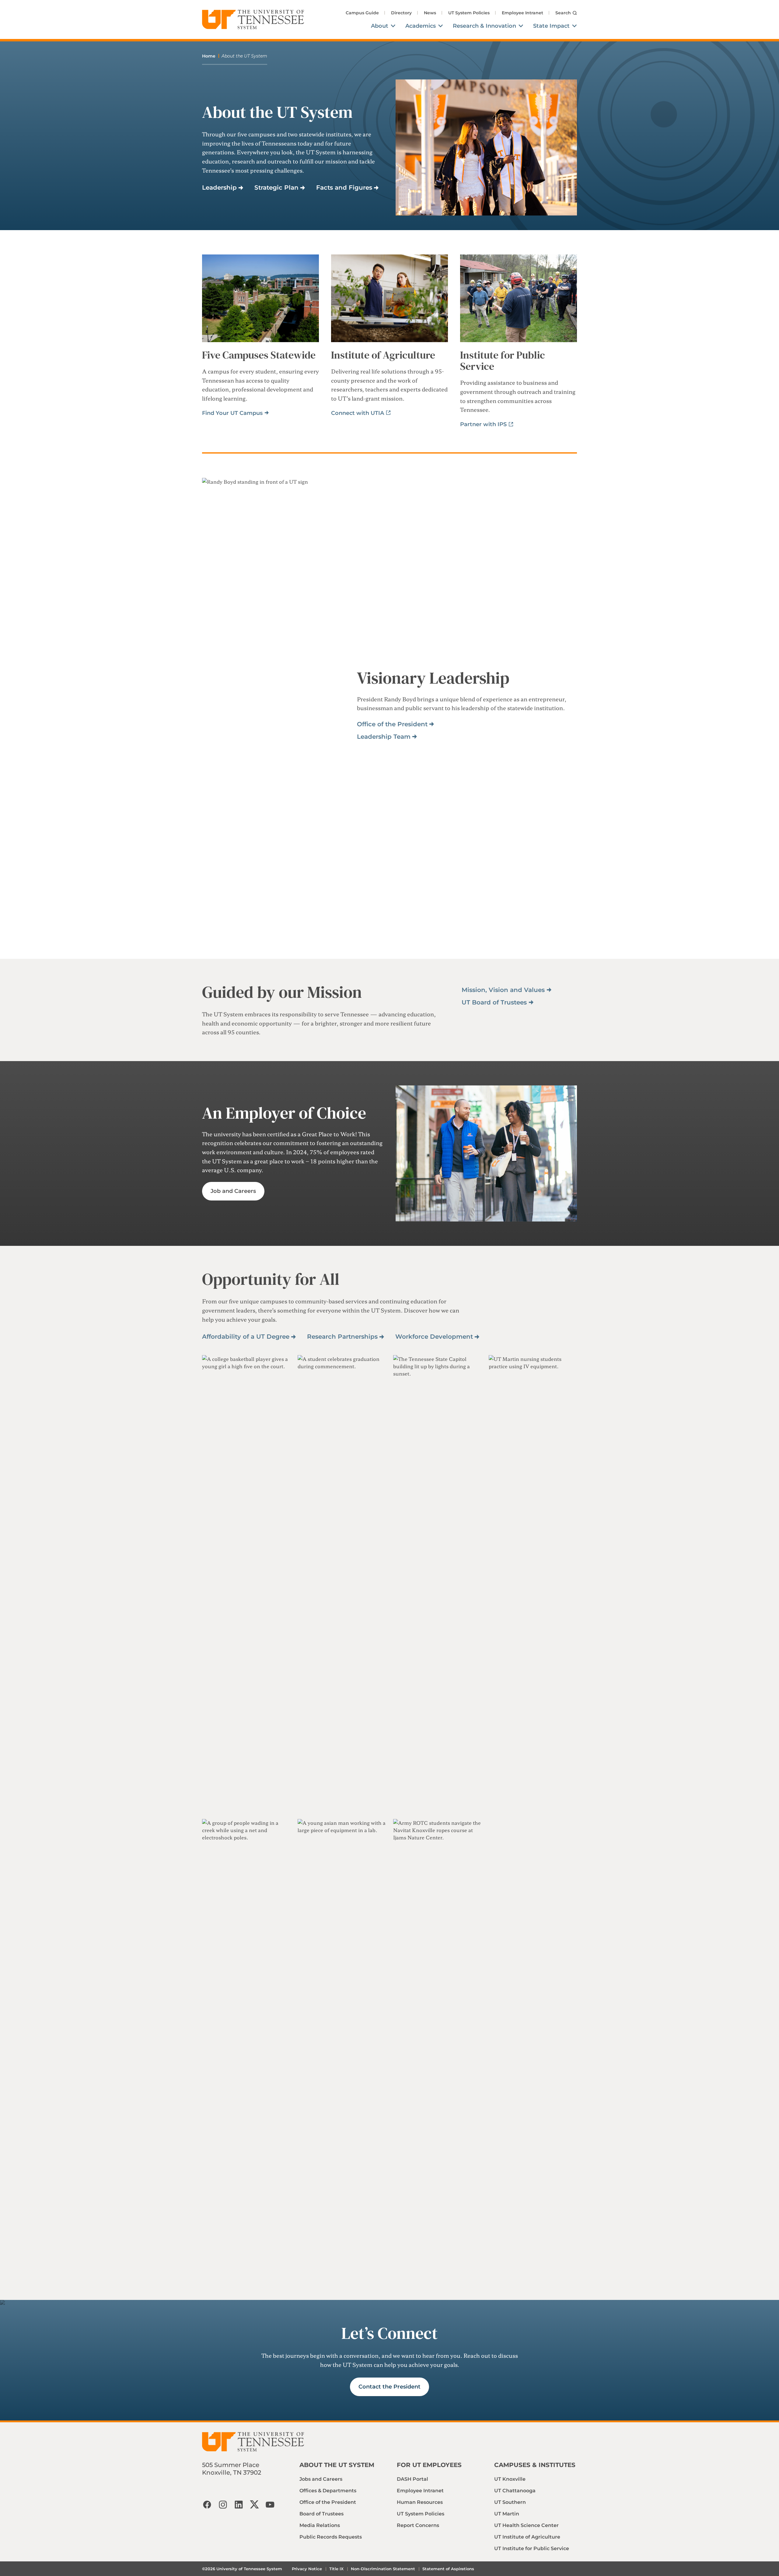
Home (209, 56)
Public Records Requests (331, 2537)
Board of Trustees (321, 2514)
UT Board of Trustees (494, 1002)
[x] (254, 2504)
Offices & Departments (328, 2491)
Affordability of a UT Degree (246, 1337)
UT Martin (507, 2514)
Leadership (219, 188)
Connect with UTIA (358, 413)
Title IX (336, 2569)
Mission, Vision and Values (503, 990)
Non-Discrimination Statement (383, 2569)
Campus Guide (362, 13)
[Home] (253, 19)
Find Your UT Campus (232, 413)
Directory (401, 13)
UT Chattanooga (515, 2491)
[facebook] (207, 2504)
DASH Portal (412, 2479)
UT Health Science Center (526, 2525)
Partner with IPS (483, 424)
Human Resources (420, 2502)
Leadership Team (384, 737)
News (430, 13)
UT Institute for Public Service (532, 2548)
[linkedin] (239, 2504)
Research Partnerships (342, 1337)
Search (563, 13)
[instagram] (223, 2504)
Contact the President (389, 2387)
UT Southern (510, 2502)
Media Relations (320, 2525)
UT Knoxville (510, 2479)
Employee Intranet (522, 13)
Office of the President (392, 724)
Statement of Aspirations (448, 2569)
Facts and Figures (344, 188)
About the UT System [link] (244, 56)
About (380, 26)
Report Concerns (418, 2525)
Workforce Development (434, 1337)
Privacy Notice (307, 2569)
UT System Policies (469, 13)
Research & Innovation (484, 26)
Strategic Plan (276, 188)
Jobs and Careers (321, 2479)
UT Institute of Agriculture (527, 2537)
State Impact (551, 26)
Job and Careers (233, 1191)
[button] (246, 1583)
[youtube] (270, 2504)
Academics (421, 26)
